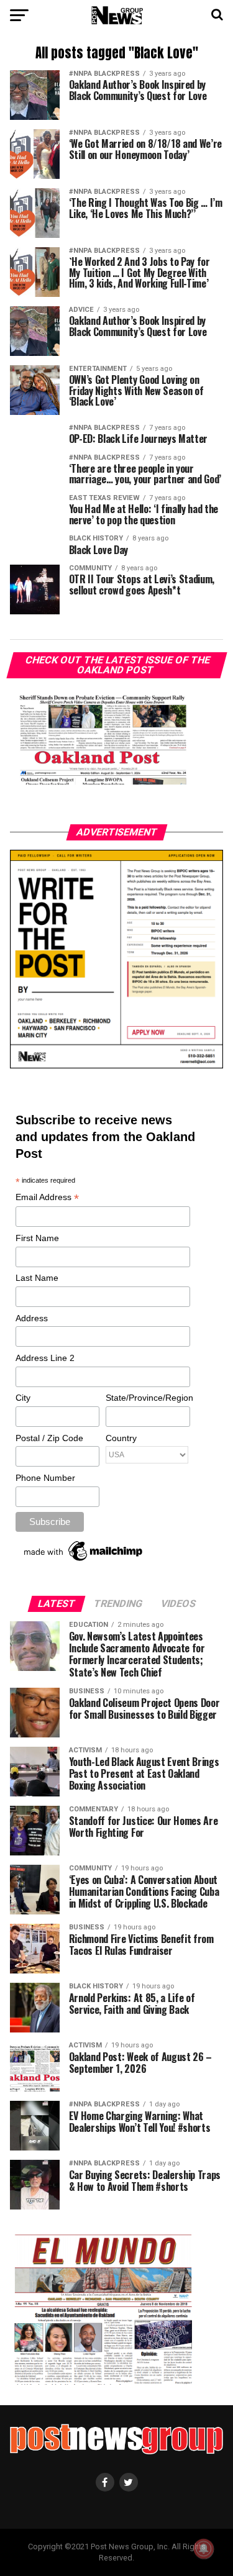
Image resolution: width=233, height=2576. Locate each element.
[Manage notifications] (204, 2549)
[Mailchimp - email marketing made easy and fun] (84, 1561)
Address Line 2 (45, 1358)
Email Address (47, 1198)
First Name (37, 1238)
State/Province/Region (147, 1398)
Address (32, 1318)
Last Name (37, 1278)
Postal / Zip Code (49, 1438)
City (23, 1398)
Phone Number (45, 1478)
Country (121, 1438)
